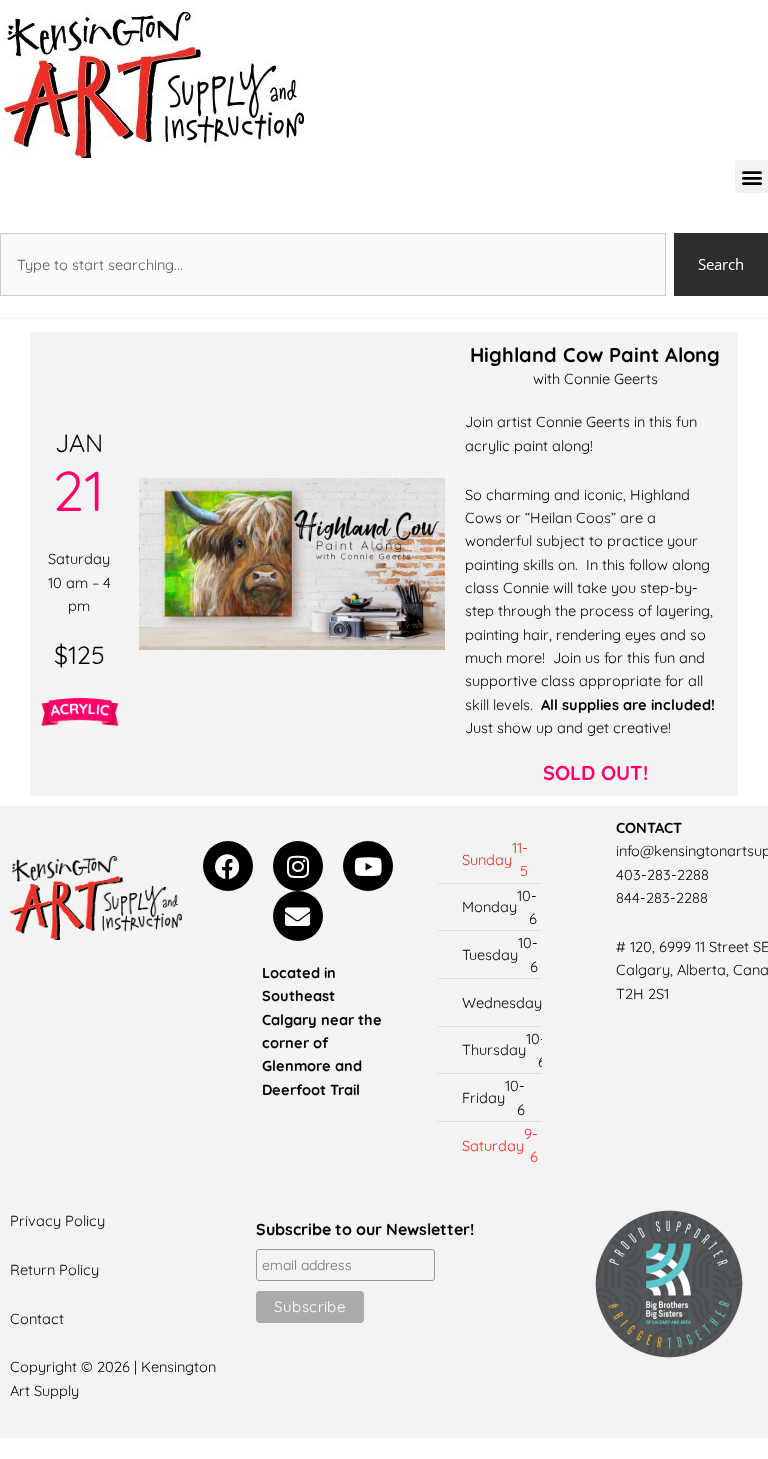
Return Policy (54, 1269)
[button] (751, 176)
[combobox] (333, 264)
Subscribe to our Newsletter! (365, 1229)
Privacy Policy (57, 1220)
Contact (37, 1318)
